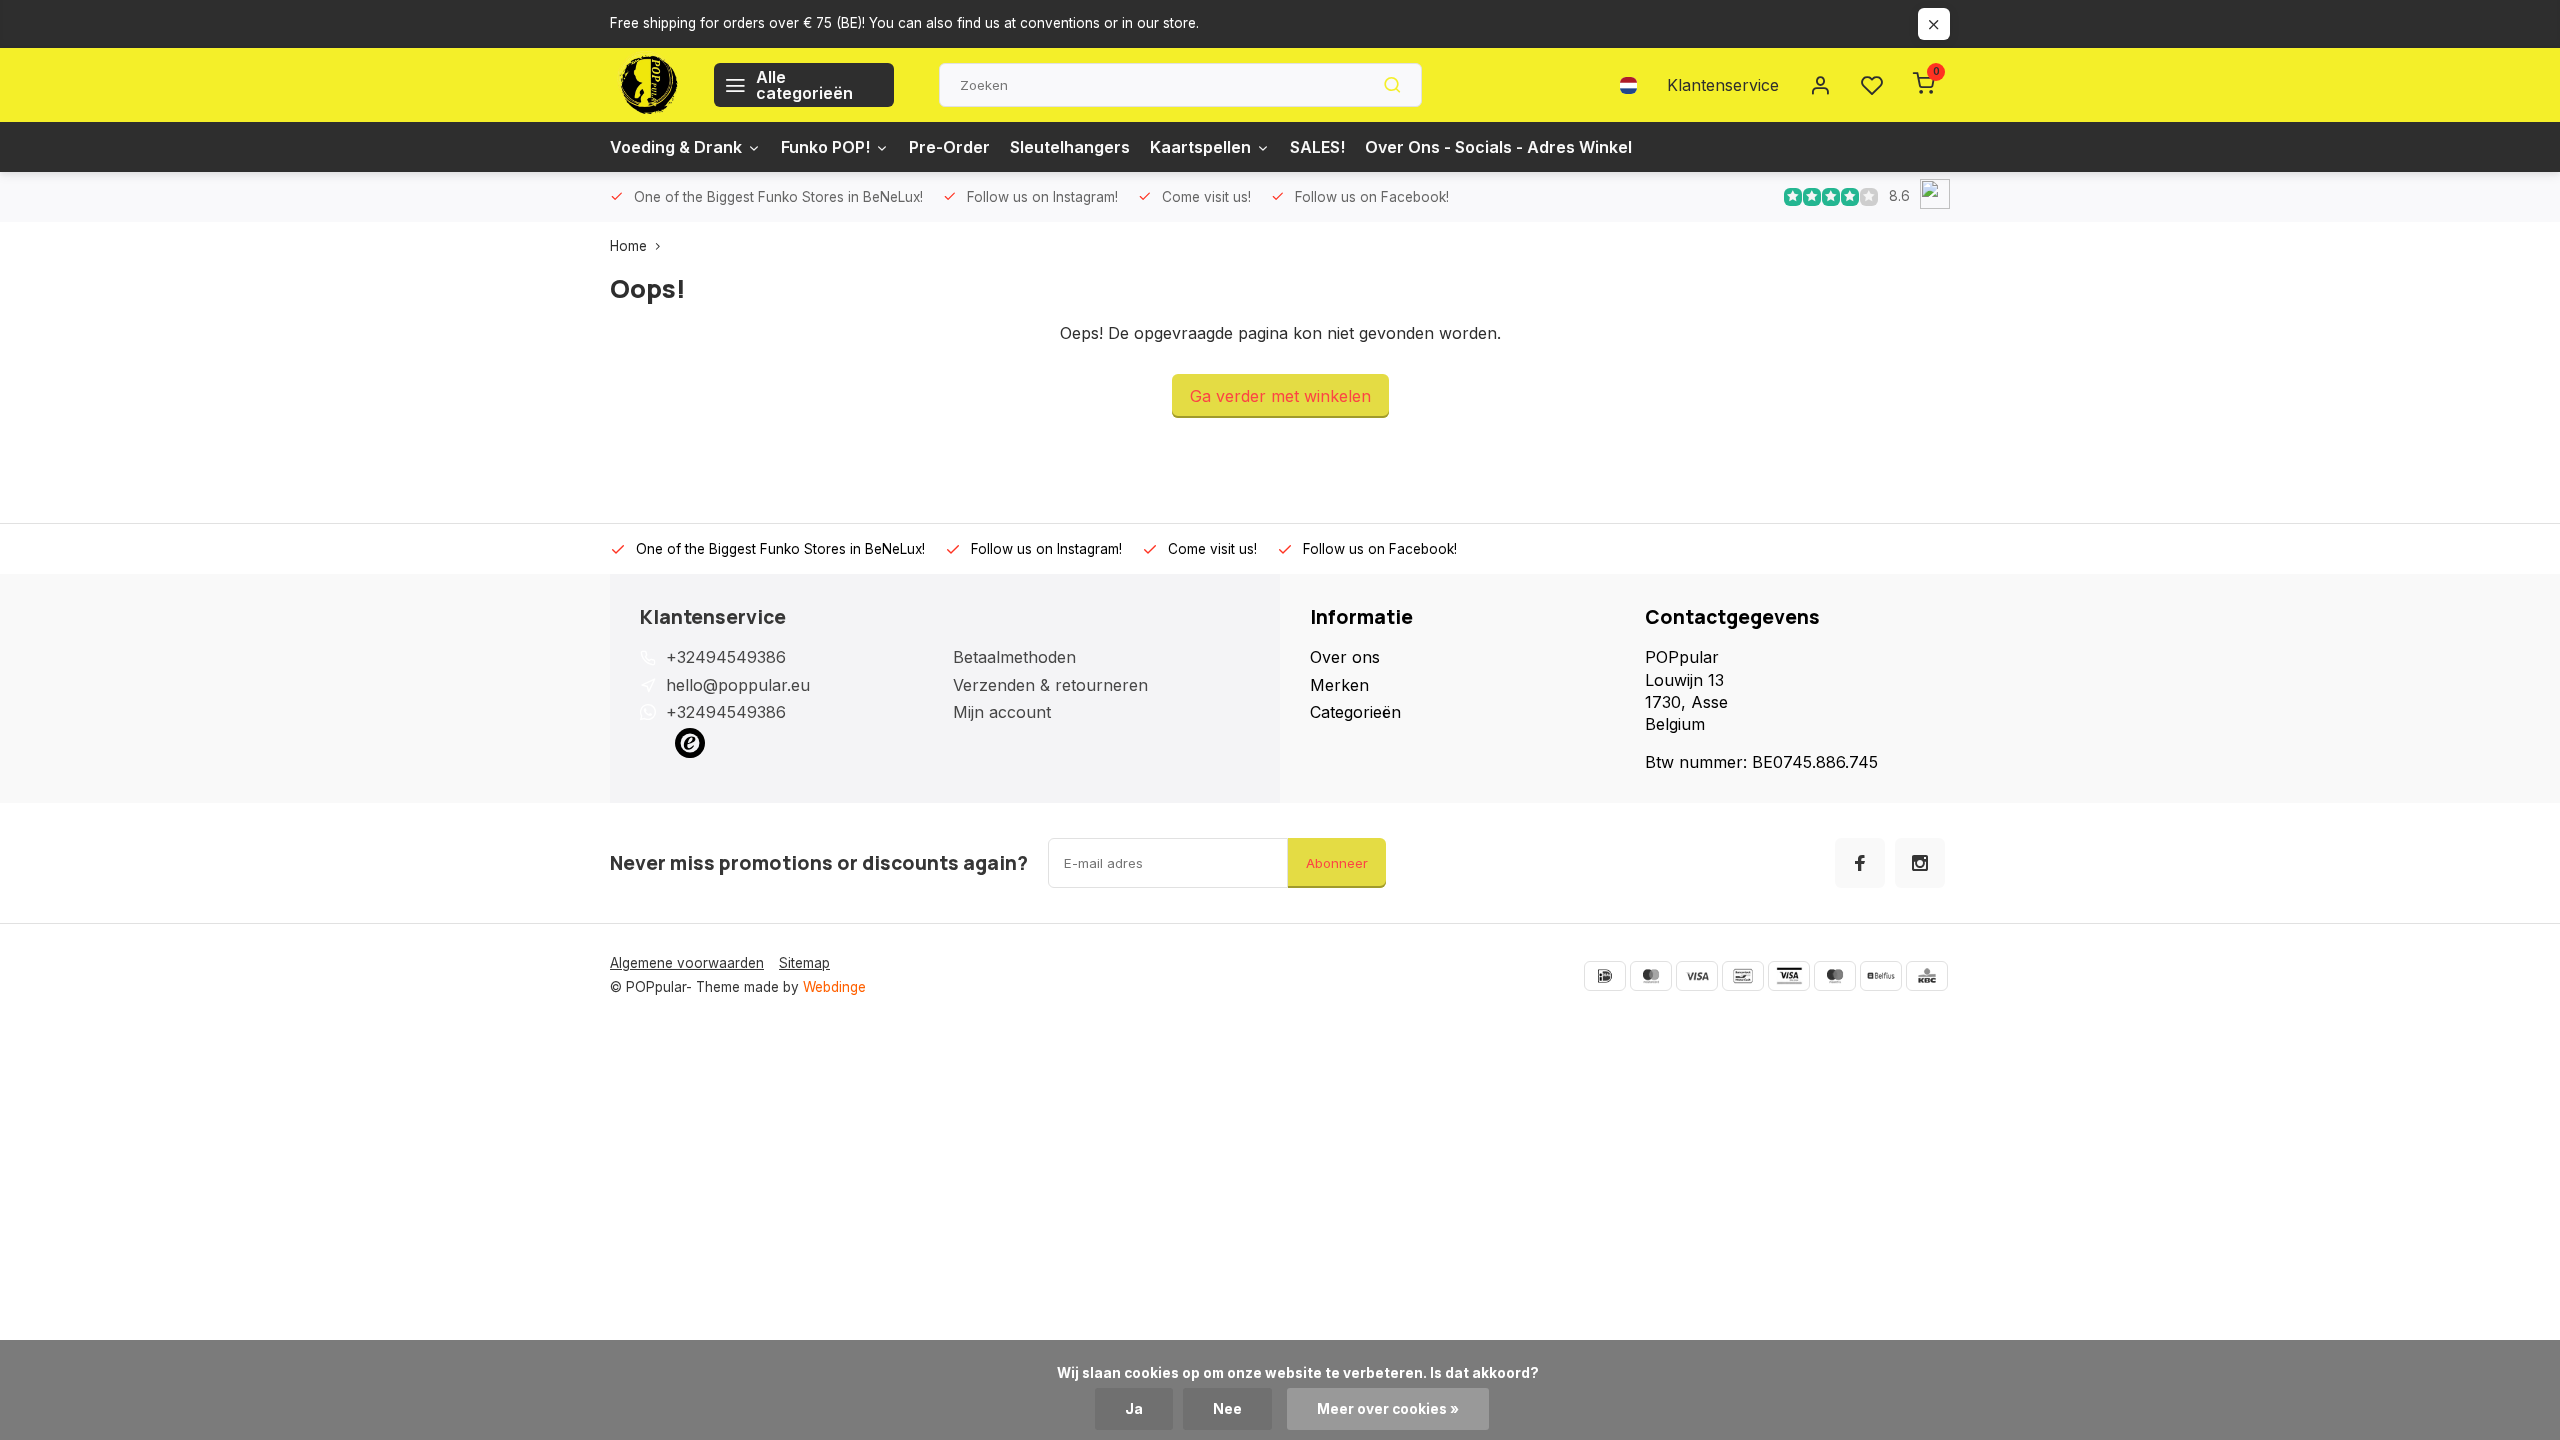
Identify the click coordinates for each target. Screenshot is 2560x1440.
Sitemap (804, 963)
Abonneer (1337, 863)
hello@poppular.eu (738, 685)
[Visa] (1697, 976)
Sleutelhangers (1070, 147)
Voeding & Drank (676, 147)
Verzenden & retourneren (1050, 685)
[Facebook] (1860, 863)
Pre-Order (949, 147)
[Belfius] (1881, 976)
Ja (1134, 1409)
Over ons (1345, 657)
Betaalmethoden (1014, 657)
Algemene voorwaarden (687, 963)
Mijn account (1002, 712)
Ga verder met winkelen (1280, 396)
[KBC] (1927, 976)
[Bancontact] (1743, 976)
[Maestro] (1835, 976)
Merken (1339, 685)
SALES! (1317, 147)
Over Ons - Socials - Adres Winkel (1498, 147)
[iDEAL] (1605, 976)
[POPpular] (647, 85)
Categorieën (1355, 712)
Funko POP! (825, 147)
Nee (1227, 1409)
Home (628, 246)
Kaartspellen (1200, 147)
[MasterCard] (1651, 976)
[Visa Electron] (1789, 976)
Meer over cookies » (1388, 1409)
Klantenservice (1723, 85)
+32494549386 (726, 657)
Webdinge (834, 987)
